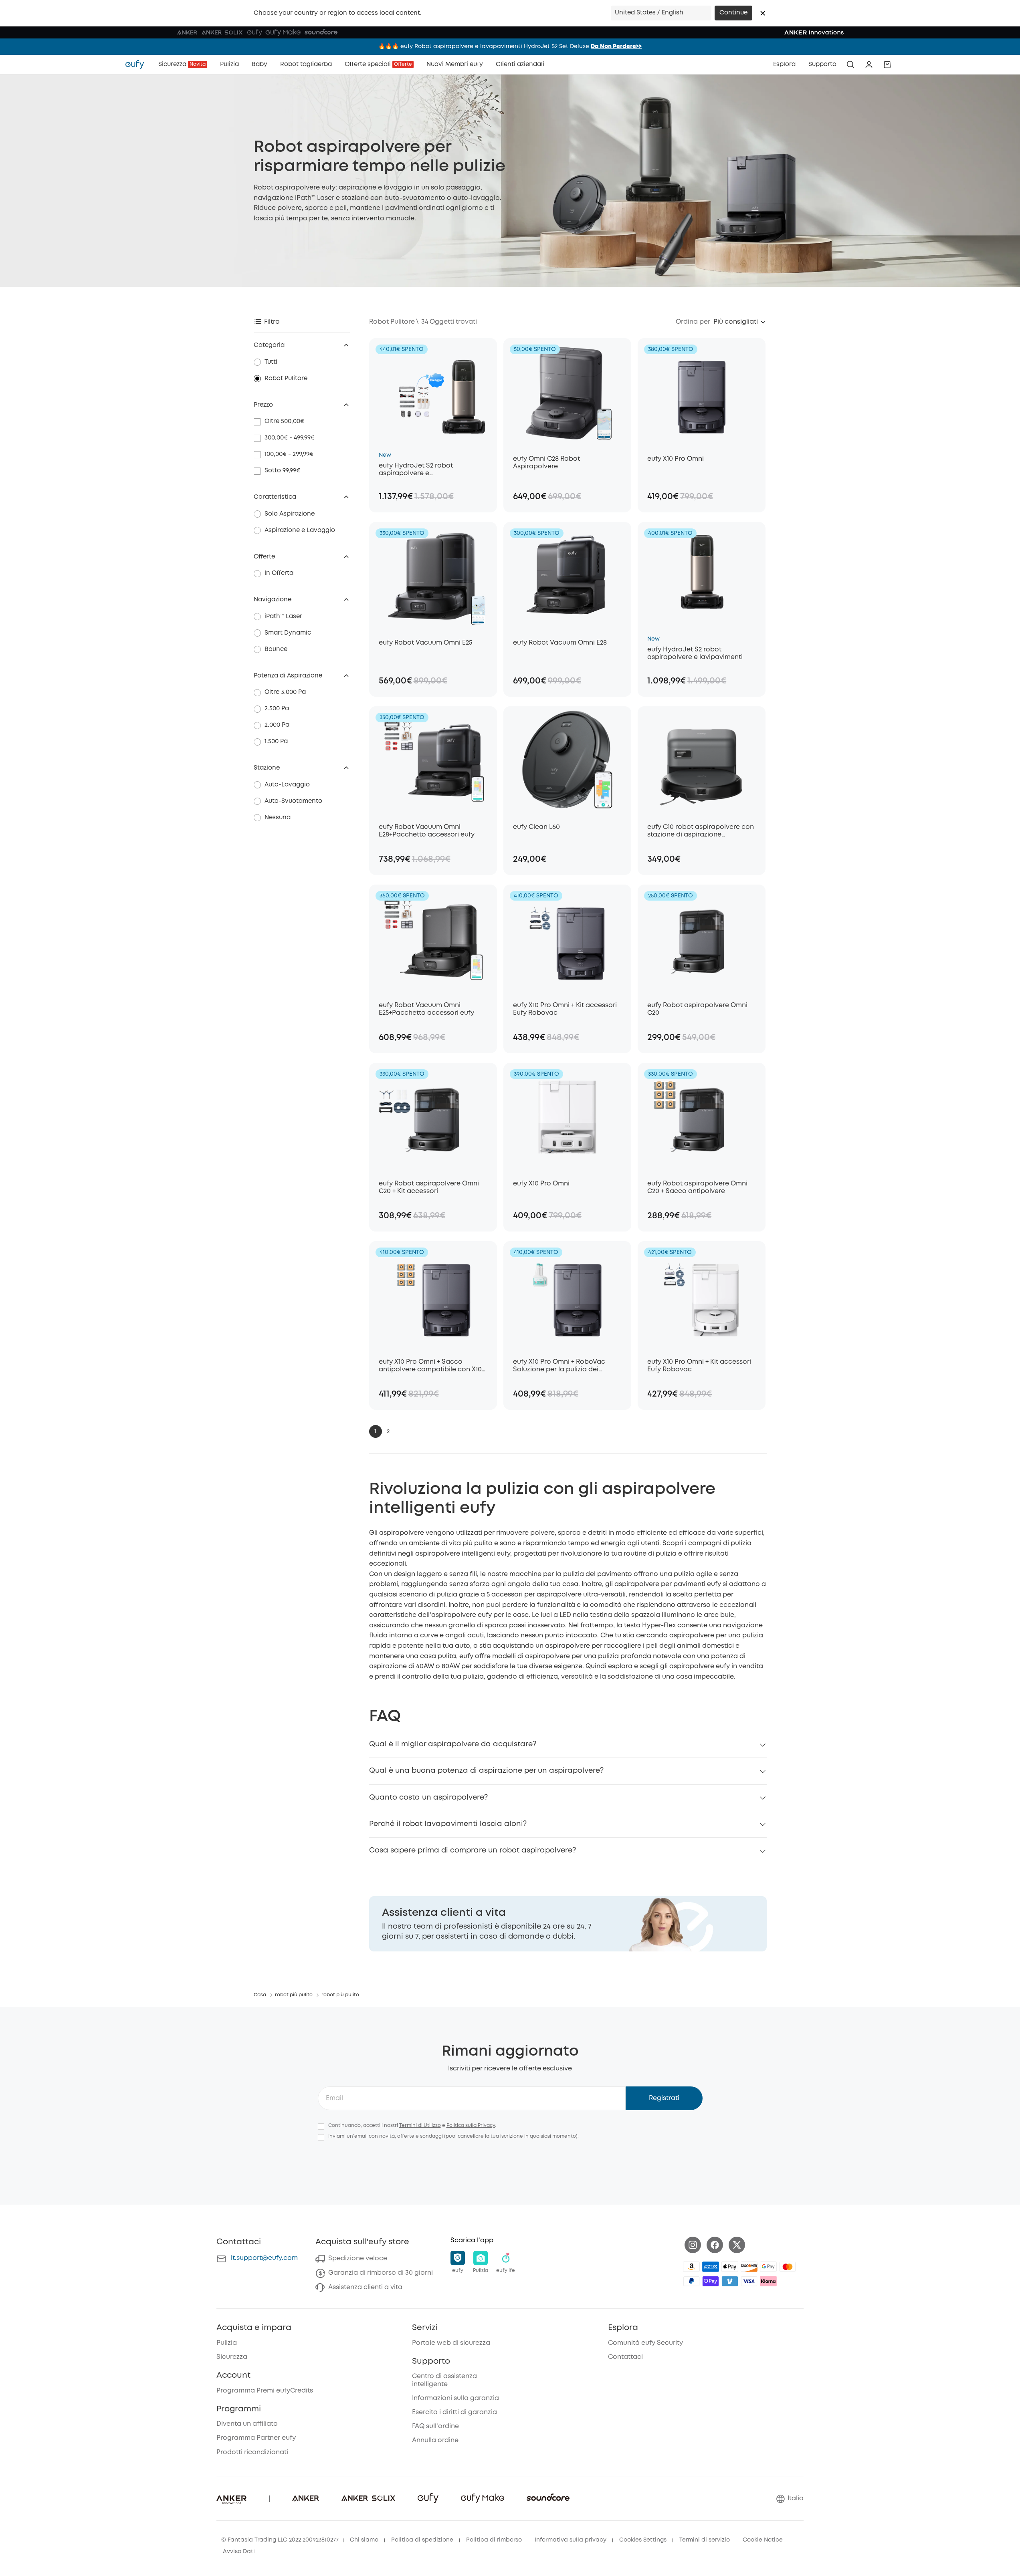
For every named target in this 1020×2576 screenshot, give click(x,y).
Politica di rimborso (494, 2540)
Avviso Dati (239, 2552)
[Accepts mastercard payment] (788, 2267)
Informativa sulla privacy (571, 2540)
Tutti (271, 362)
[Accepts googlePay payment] (768, 2267)
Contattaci (625, 2357)
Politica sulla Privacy (471, 2126)
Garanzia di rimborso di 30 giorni (381, 2273)
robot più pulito (294, 1995)
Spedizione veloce (358, 2259)
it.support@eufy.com (264, 2258)
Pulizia (227, 2343)
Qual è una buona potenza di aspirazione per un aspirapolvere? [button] (486, 1771)
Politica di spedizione (422, 2540)
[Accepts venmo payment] (730, 2281)
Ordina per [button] (693, 322)
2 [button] (388, 1431)
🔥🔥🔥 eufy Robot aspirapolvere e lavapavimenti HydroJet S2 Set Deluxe (510, 46)
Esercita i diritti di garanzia (454, 2412)
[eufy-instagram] (693, 2245)
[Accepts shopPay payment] (711, 2281)
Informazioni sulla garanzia (455, 2398)
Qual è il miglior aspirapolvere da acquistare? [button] (453, 1744)
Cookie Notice (763, 2540)
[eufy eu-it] (139, 65)
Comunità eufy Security (645, 2343)
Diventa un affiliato (247, 2424)
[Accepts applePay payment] (730, 2267)
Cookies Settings (643, 2540)
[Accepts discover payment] (749, 2267)
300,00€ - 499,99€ (290, 438)
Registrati (664, 2098)
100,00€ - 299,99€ (289, 454)
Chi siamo (364, 2540)
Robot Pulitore (286, 379)
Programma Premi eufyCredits (265, 2391)
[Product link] (433, 393)
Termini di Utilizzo (420, 2126)
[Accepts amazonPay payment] (691, 2267)
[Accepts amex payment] (711, 2267)
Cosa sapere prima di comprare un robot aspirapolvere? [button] (473, 1850)
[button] (763, 13)
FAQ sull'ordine (435, 2426)
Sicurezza (232, 2357)
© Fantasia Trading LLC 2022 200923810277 (280, 2540)
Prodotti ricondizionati (252, 2452)
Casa (260, 1995)
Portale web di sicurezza (451, 2343)
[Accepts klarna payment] (768, 2281)
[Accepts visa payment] (749, 2281)
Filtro (272, 322)
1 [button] (375, 1431)
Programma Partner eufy (256, 2438)
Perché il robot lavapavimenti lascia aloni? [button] (448, 1824)
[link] (568, 1924)
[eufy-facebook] (715, 2245)
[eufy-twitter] (737, 2245)
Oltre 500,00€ (284, 421)
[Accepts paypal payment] (691, 2281)
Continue (733, 13)
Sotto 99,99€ (282, 471)
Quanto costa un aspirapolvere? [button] (428, 1798)
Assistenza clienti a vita (365, 2287)
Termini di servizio (705, 2540)
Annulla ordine (435, 2440)
